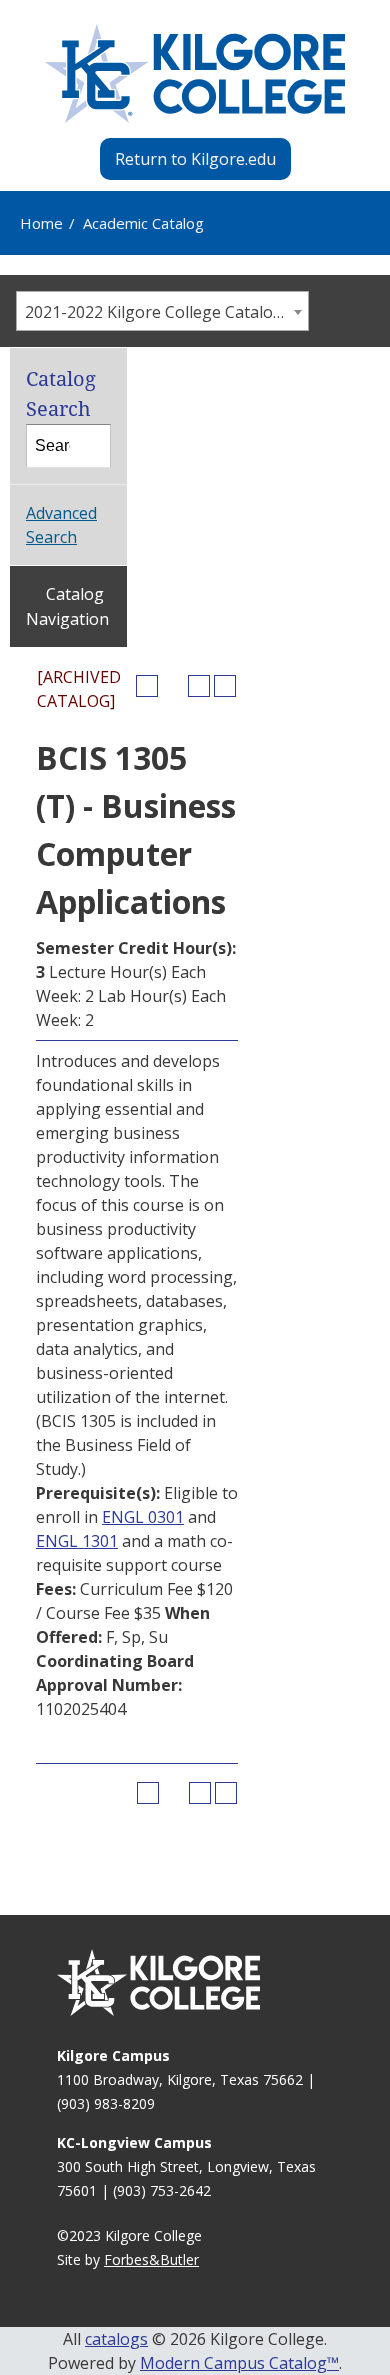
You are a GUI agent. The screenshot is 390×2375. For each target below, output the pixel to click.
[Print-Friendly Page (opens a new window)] (199, 686)
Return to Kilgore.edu (195, 159)
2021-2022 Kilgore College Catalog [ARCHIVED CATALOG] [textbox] (166, 312)
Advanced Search (61, 525)
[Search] (90, 446)
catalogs (116, 2339)
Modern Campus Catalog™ (239, 2363)
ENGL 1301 (77, 1541)
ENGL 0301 (143, 1517)
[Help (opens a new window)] (225, 686)
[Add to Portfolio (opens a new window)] (147, 686)
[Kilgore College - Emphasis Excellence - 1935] (195, 73)
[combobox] (162, 311)
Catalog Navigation (67, 606)
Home (41, 223)
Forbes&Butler (151, 2259)
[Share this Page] (173, 686)
